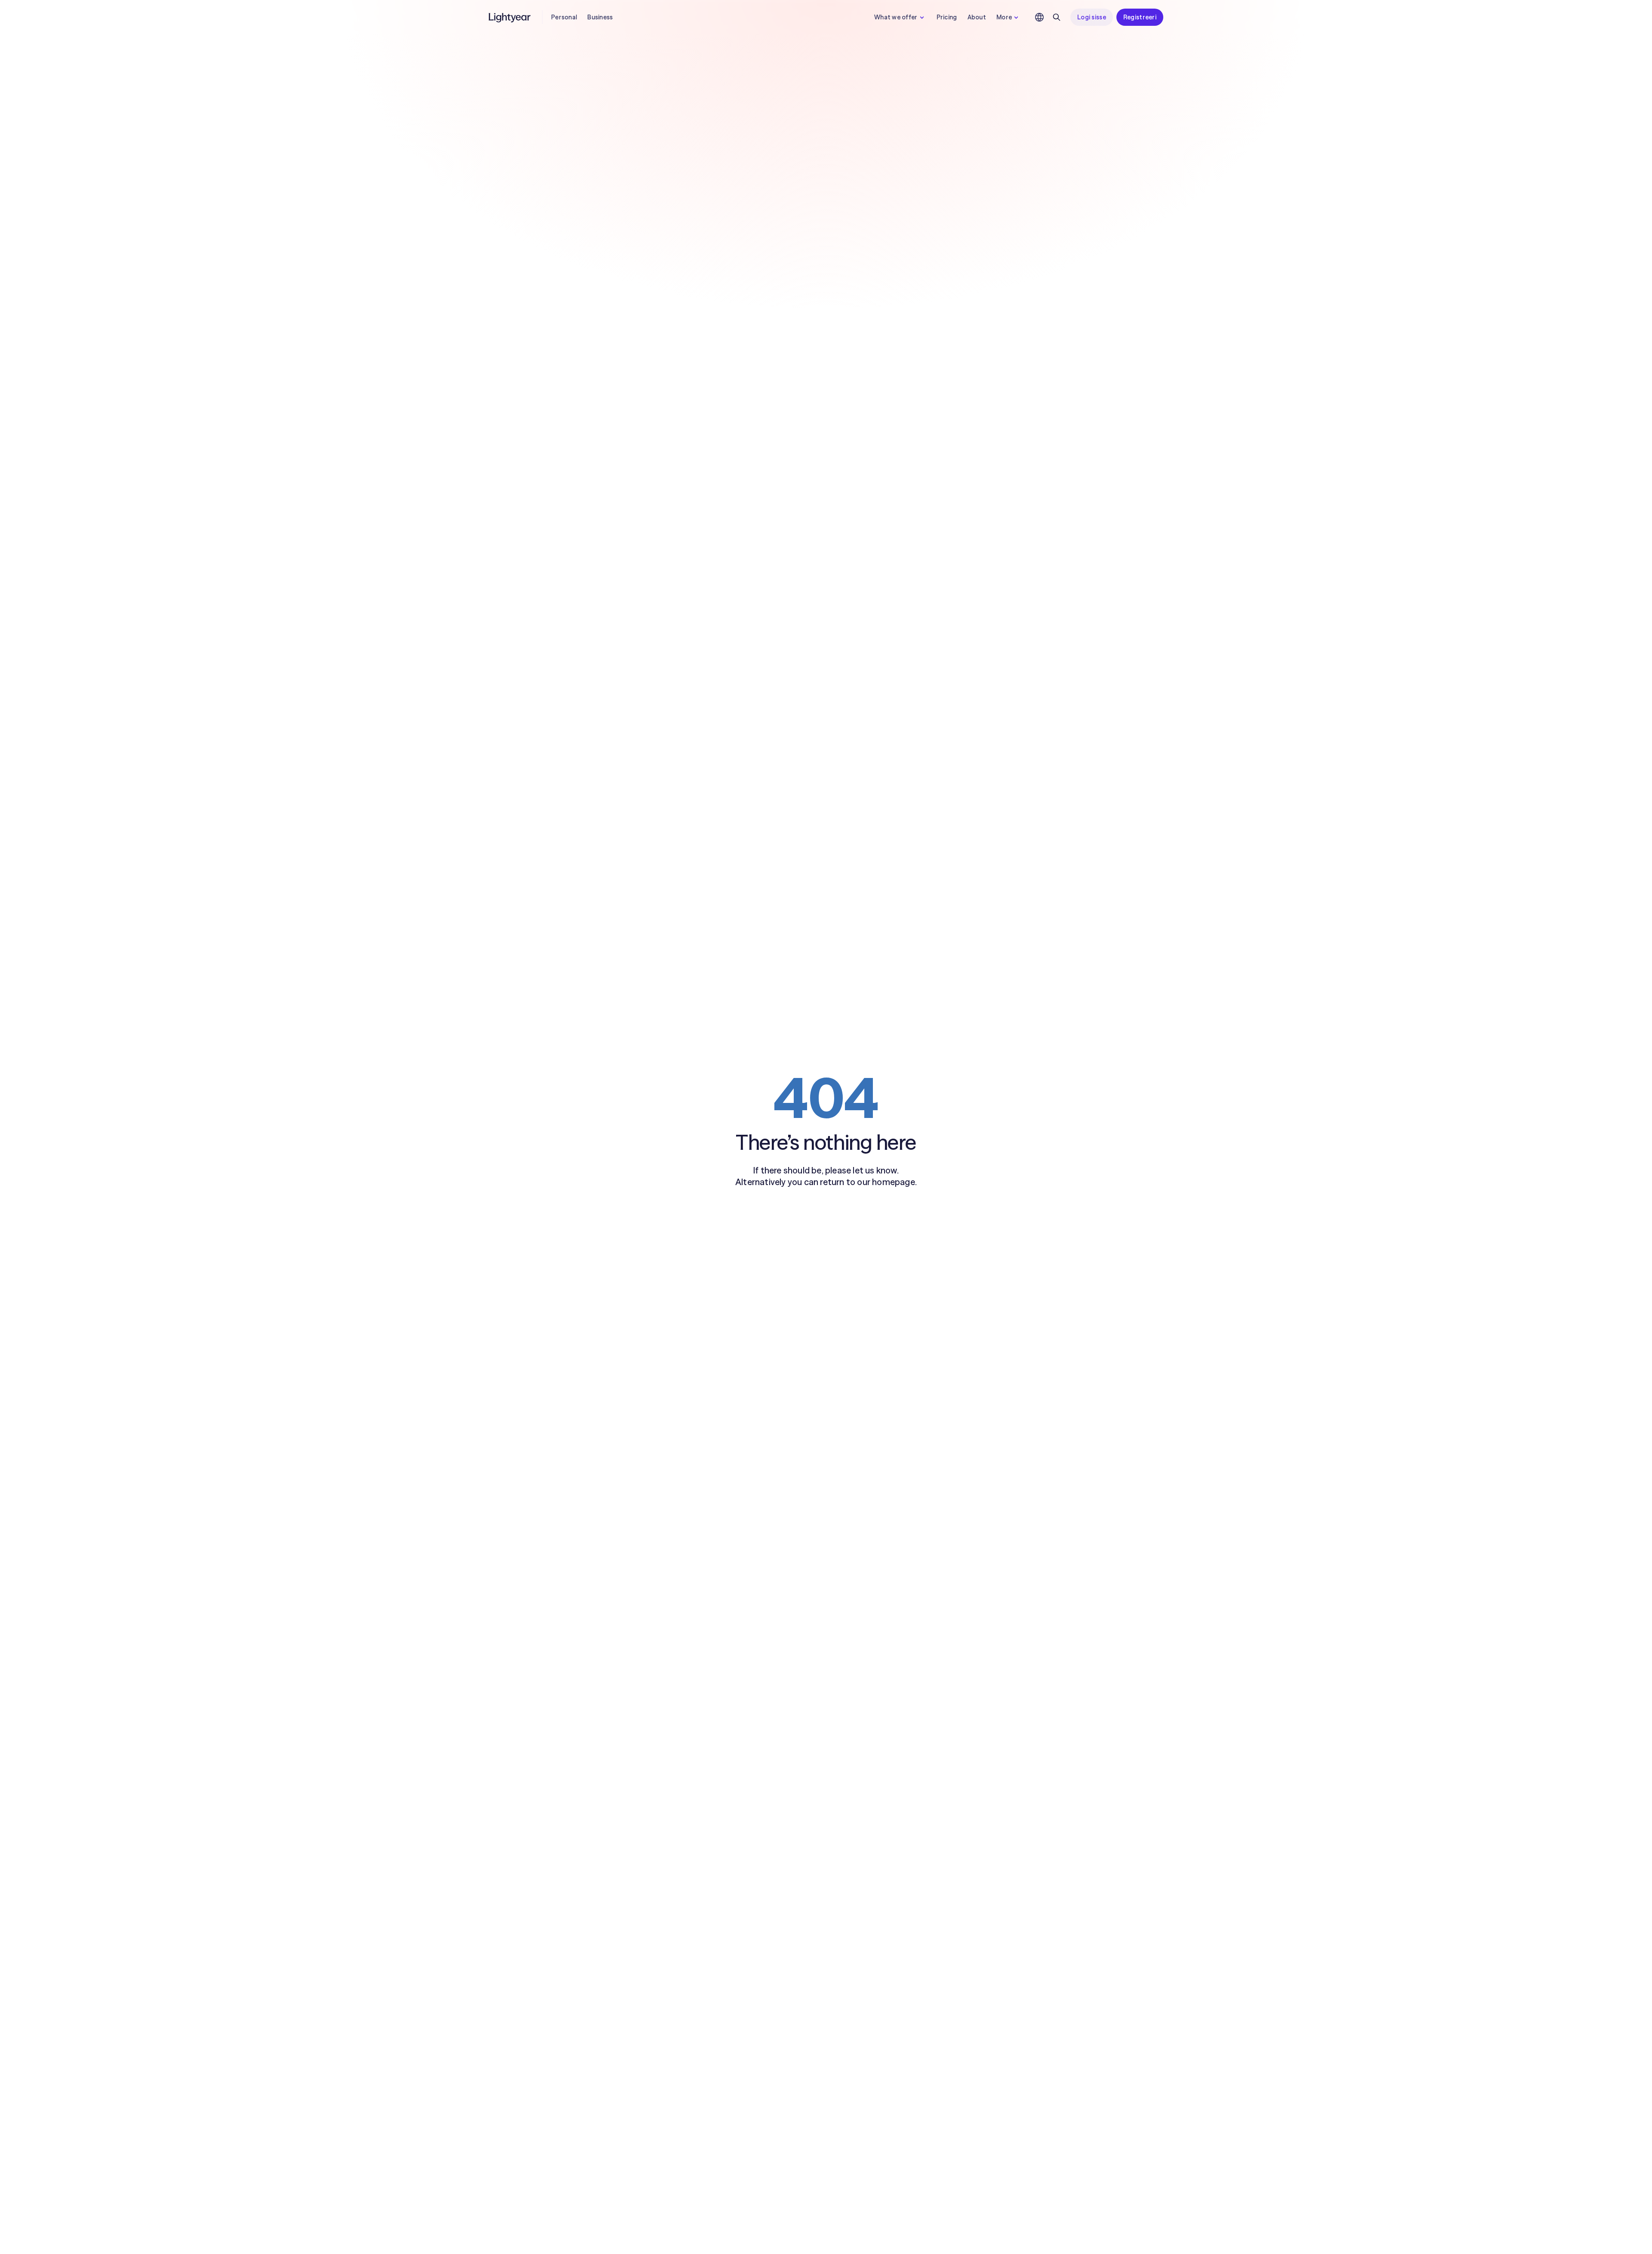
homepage (894, 1182)
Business (600, 17)
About (977, 17)
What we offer (896, 17)
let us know (875, 1170)
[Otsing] (1057, 17)
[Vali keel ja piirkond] (1039, 17)
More (1004, 17)
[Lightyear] (510, 17)
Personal (564, 17)
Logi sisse (1092, 17)
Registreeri (1140, 17)
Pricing (947, 17)
